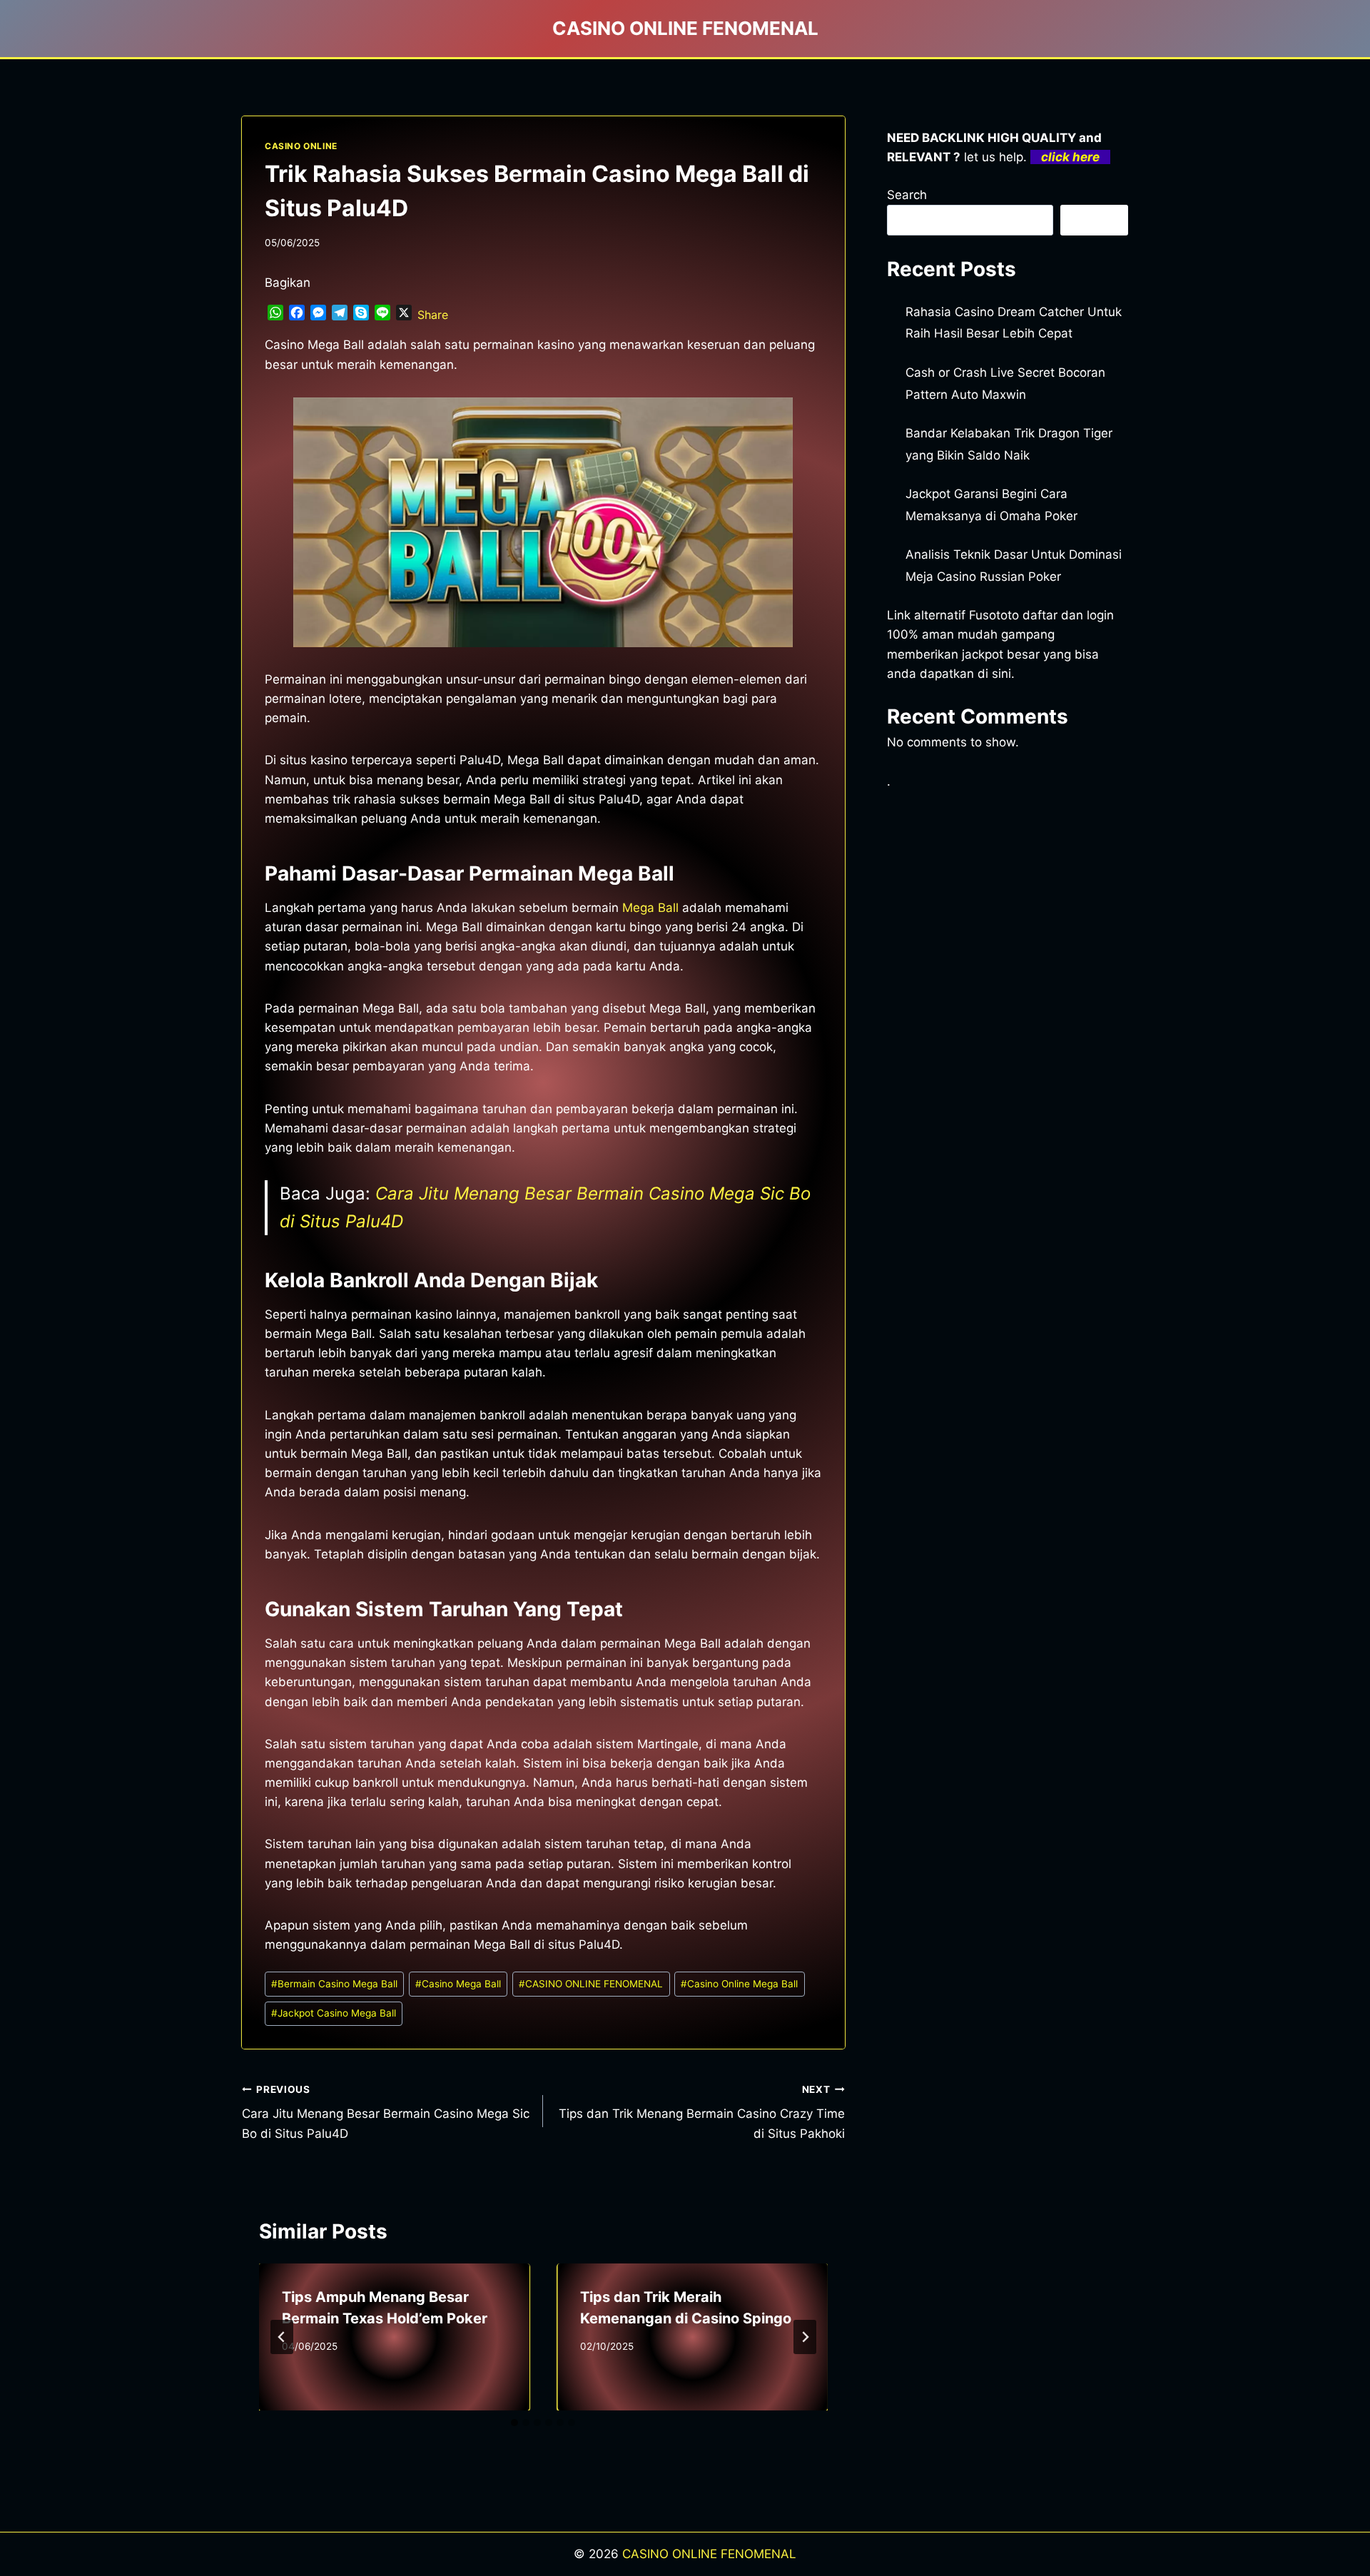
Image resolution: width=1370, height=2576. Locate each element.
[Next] (805, 2337)
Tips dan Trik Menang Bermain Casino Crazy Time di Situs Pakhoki (701, 2112)
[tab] (514, 2423)
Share (433, 315)
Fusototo (994, 615)
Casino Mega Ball (458, 1984)
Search (907, 195)
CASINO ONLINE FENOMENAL (591, 1984)
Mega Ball (650, 908)
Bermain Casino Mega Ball (334, 1984)
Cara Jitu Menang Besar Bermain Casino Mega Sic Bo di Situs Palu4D (386, 2112)
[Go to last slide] (282, 2337)
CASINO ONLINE (301, 146)
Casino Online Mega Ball (739, 1984)
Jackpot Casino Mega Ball (334, 2013)
